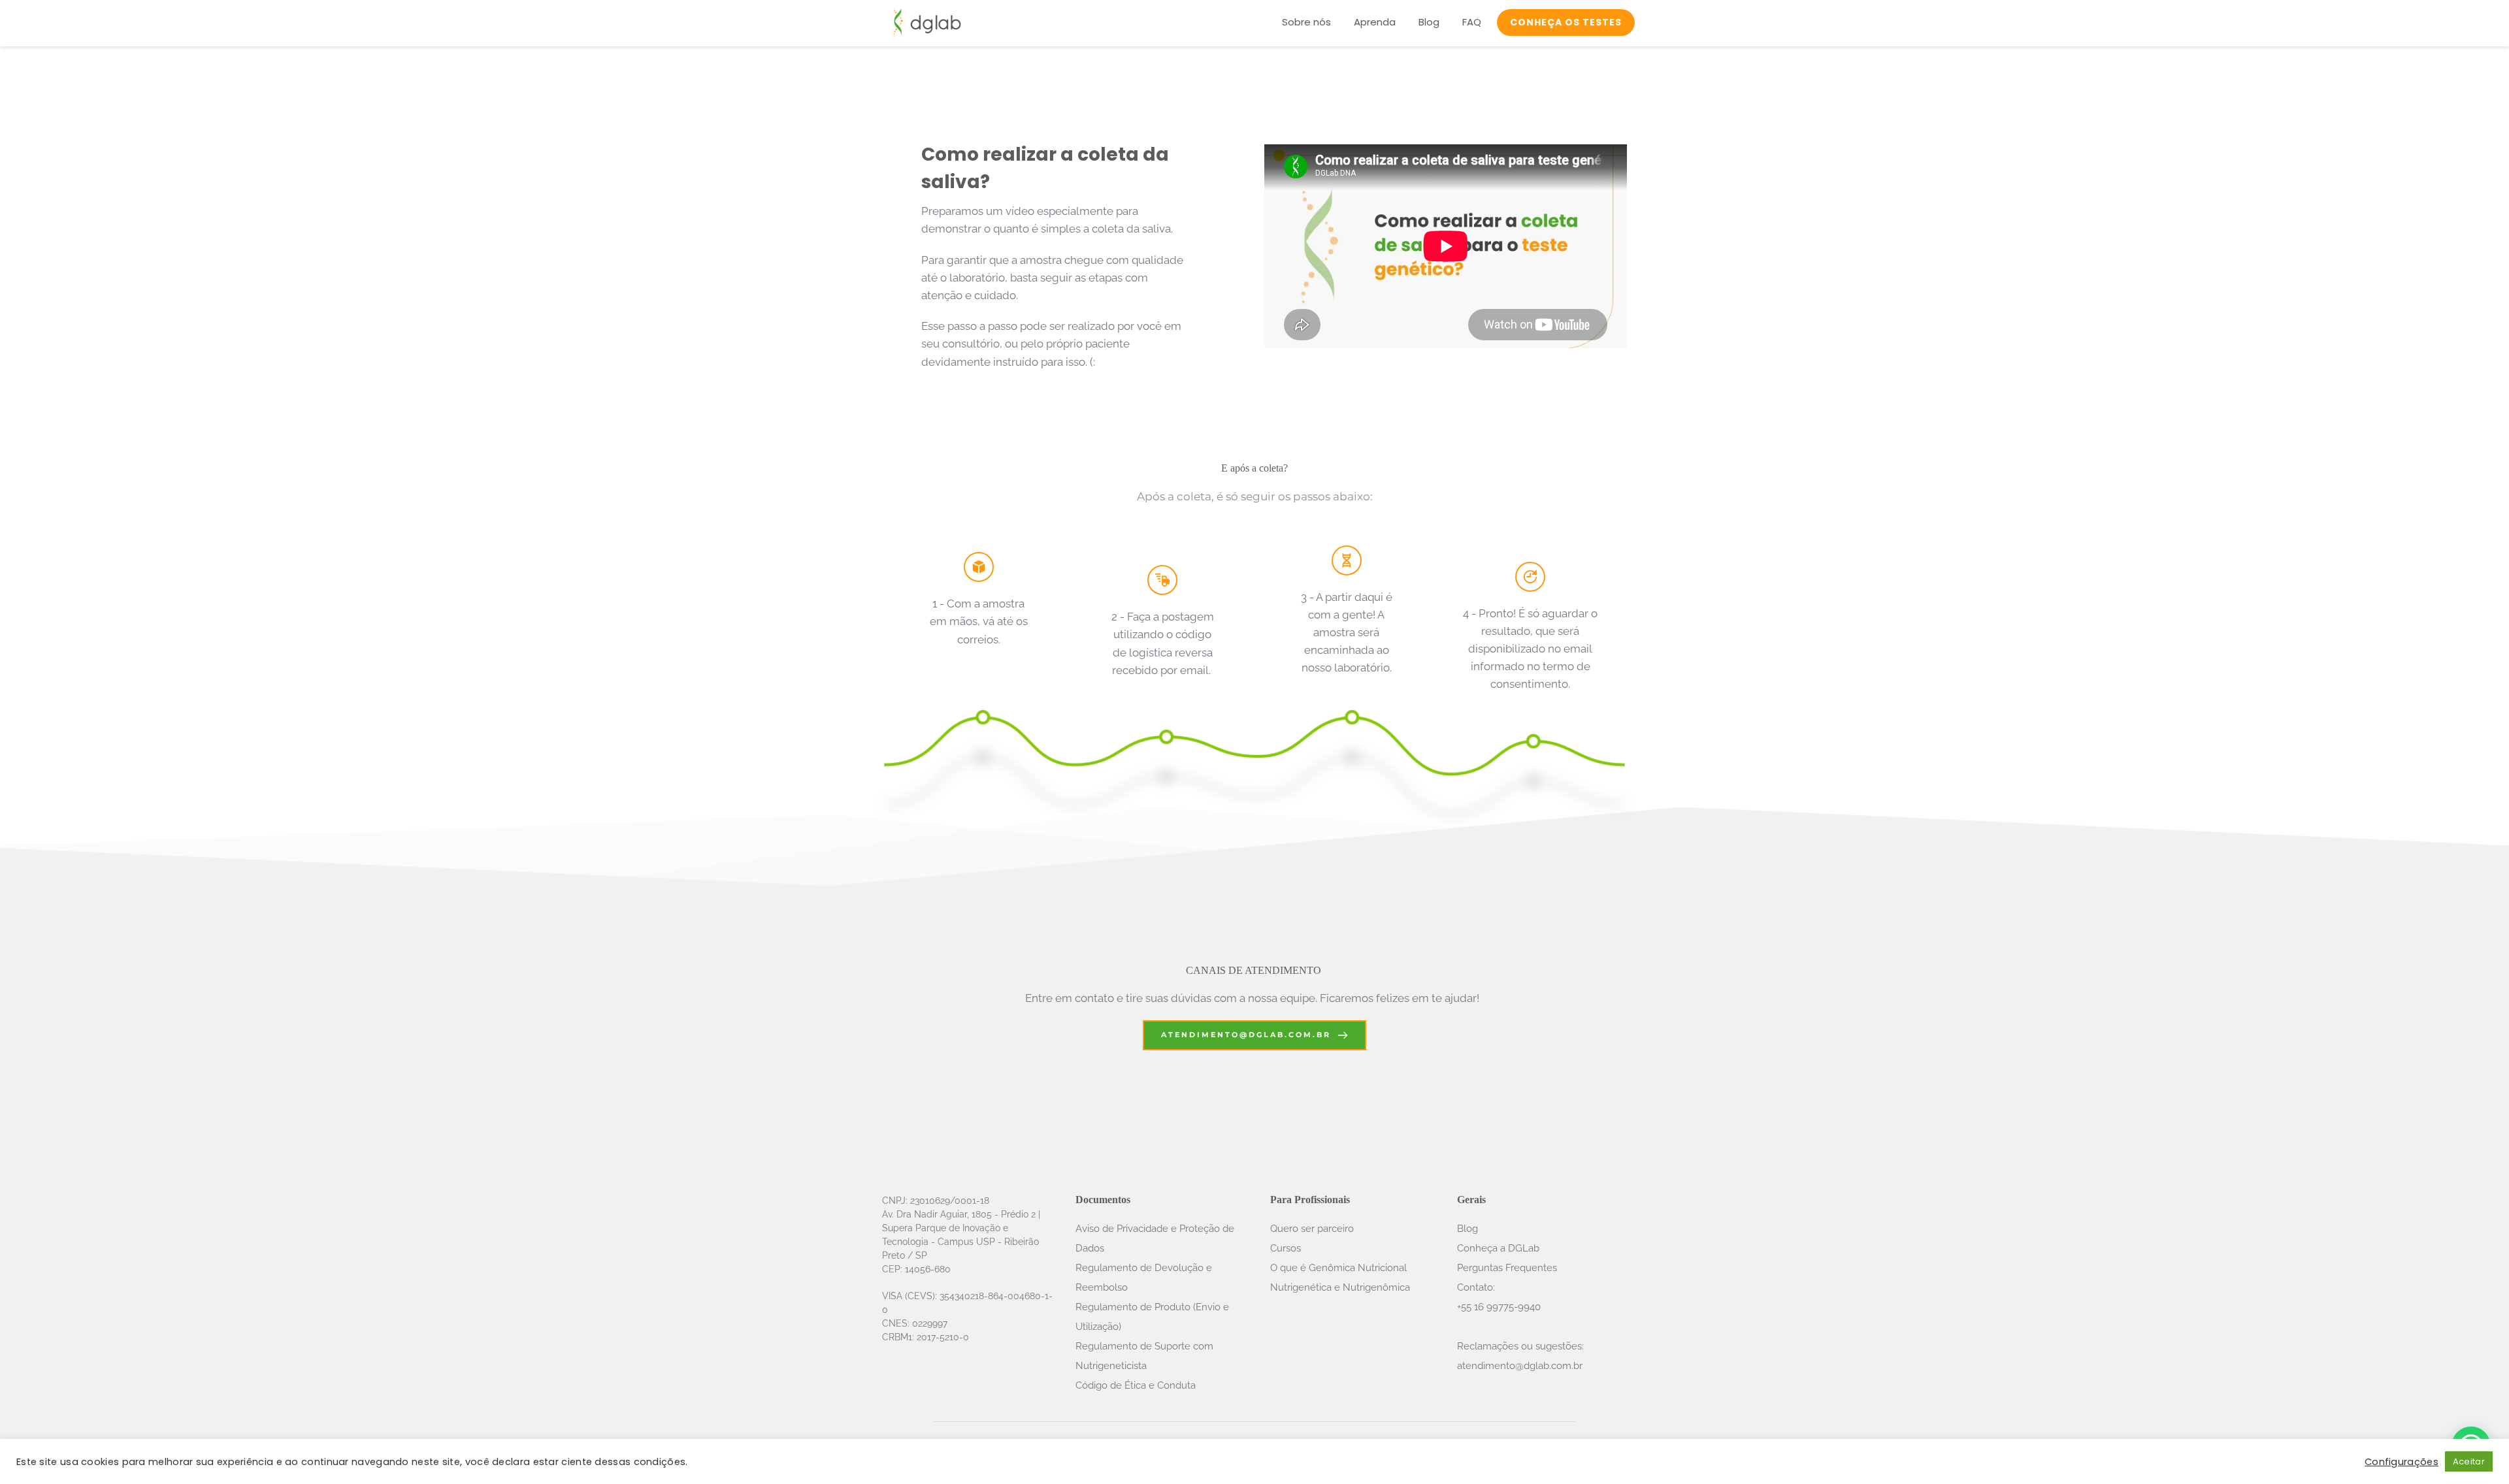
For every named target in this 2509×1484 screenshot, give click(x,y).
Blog (1468, 1229)
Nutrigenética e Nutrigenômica (1340, 1287)
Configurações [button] (2402, 1462)
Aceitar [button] (2469, 1461)
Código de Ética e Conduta (1137, 1385)
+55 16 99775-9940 (1500, 1307)
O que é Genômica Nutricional (1338, 1268)
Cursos (1286, 1248)
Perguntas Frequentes (1507, 1268)
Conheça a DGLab (1498, 1248)
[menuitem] (1306, 23)
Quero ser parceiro (1312, 1229)
